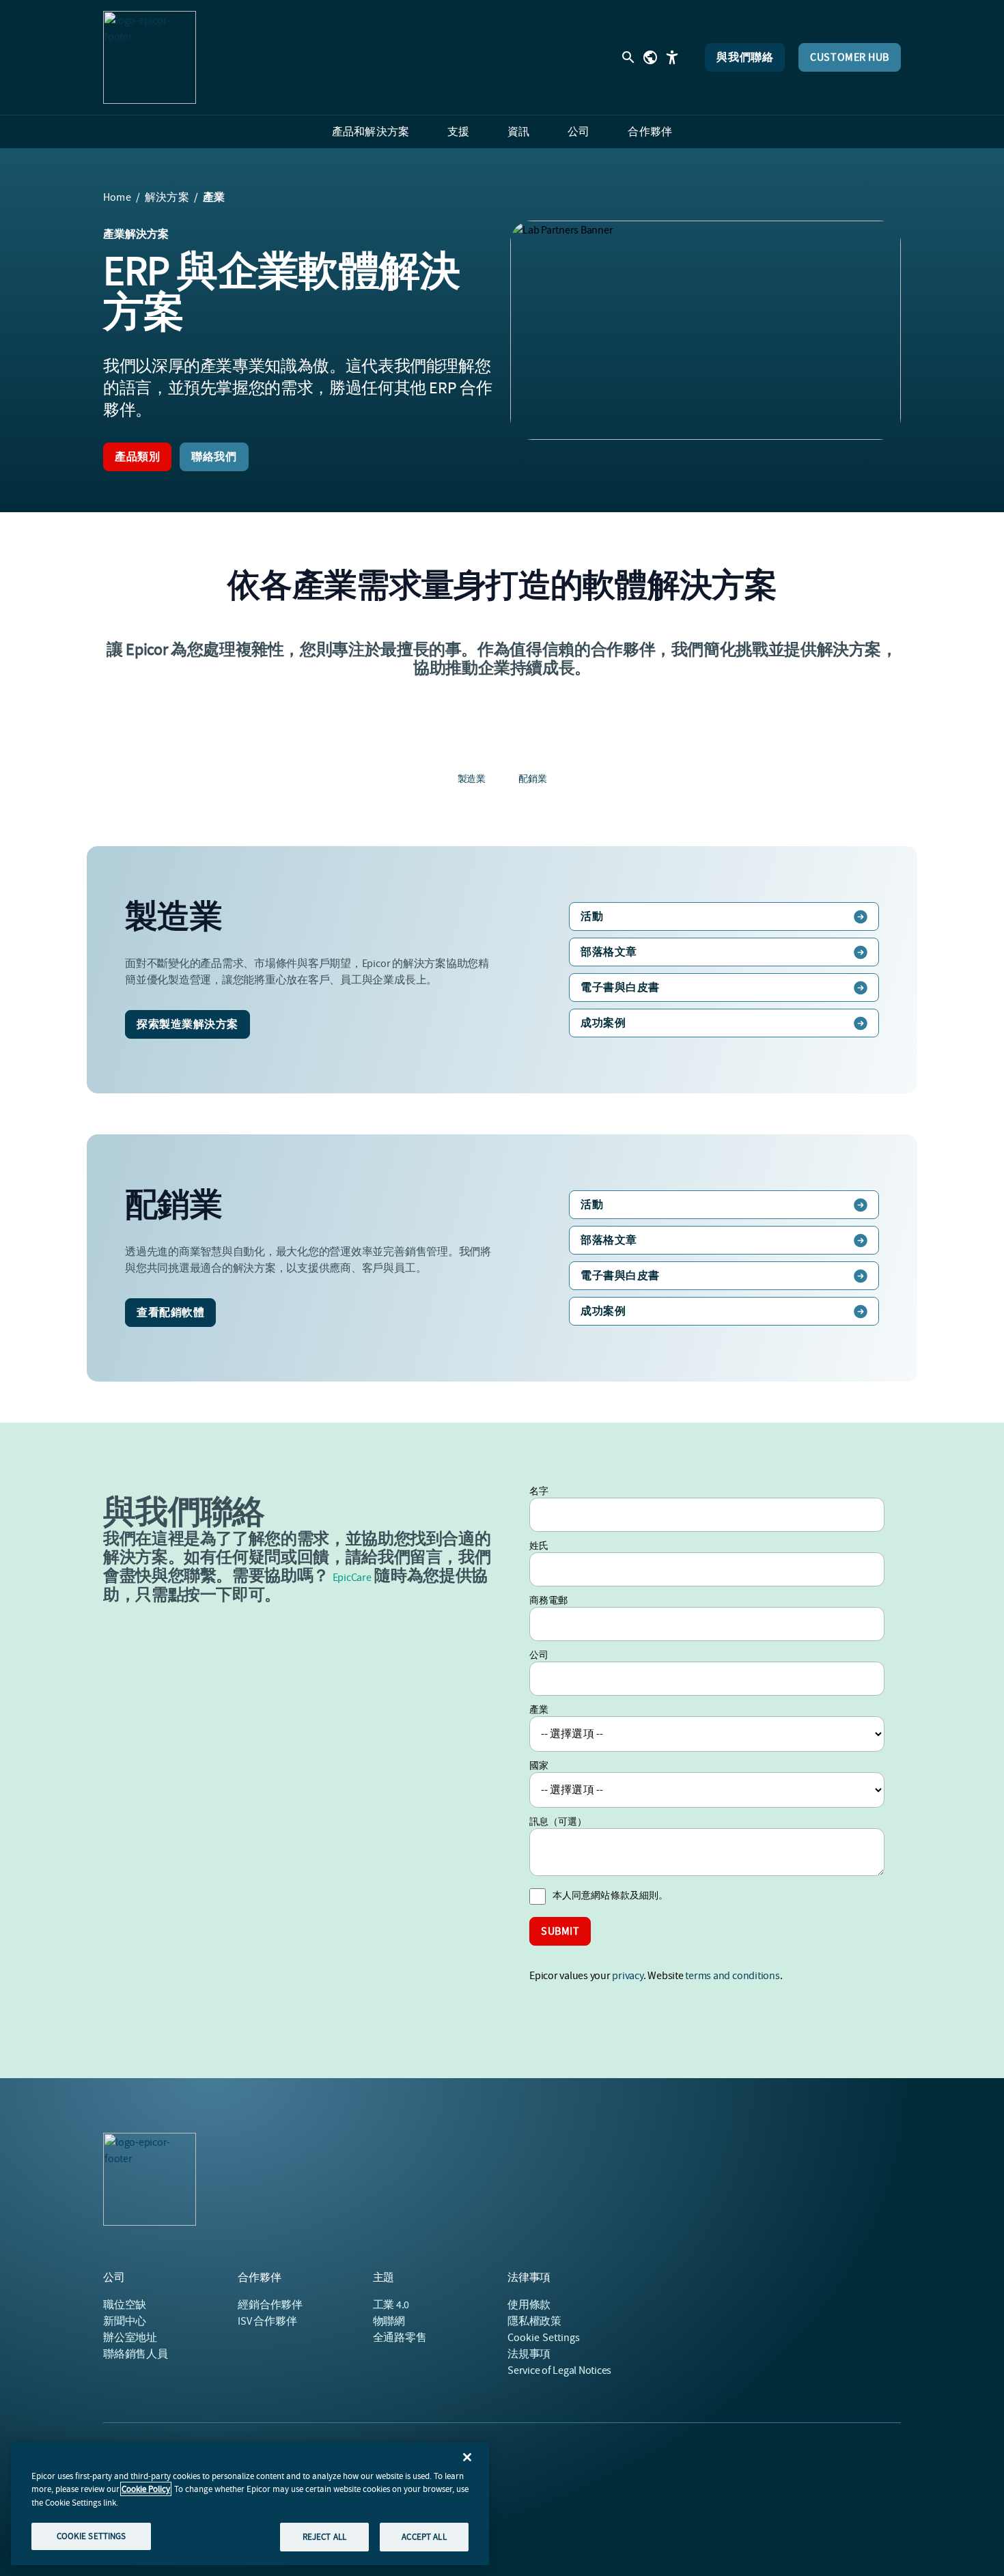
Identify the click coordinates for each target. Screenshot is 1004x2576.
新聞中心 (125, 2321)
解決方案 (167, 197)
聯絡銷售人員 (136, 2354)
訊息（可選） (558, 1821)
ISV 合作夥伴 (267, 2321)
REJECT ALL (324, 2537)
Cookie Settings (544, 2338)
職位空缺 (125, 2305)
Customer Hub (850, 57)
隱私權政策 (534, 2321)
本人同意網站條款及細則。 (610, 1895)
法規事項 (529, 2354)
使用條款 (529, 2305)
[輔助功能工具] (672, 57)
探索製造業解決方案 (187, 1024)
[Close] (467, 2457)
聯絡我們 (214, 457)
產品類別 (137, 457)
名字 (539, 1491)
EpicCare (352, 1578)
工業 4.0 (391, 2305)
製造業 (472, 779)
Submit (560, 1931)
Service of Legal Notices (559, 2370)
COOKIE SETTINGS (92, 2536)
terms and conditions (732, 1976)
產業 (539, 1709)
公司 (539, 1655)
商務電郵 (548, 1600)
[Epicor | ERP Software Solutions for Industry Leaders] (150, 57)
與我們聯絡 (745, 57)
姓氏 (539, 1545)
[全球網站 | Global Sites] (650, 57)
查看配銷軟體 (170, 1313)
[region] (250, 2504)
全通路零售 (400, 2338)
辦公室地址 (130, 2338)
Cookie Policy (146, 2489)
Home (117, 197)
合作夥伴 (270, 2305)
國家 (539, 1765)
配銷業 (532, 779)
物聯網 (389, 2321)
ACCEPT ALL (424, 2537)
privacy (627, 1976)
